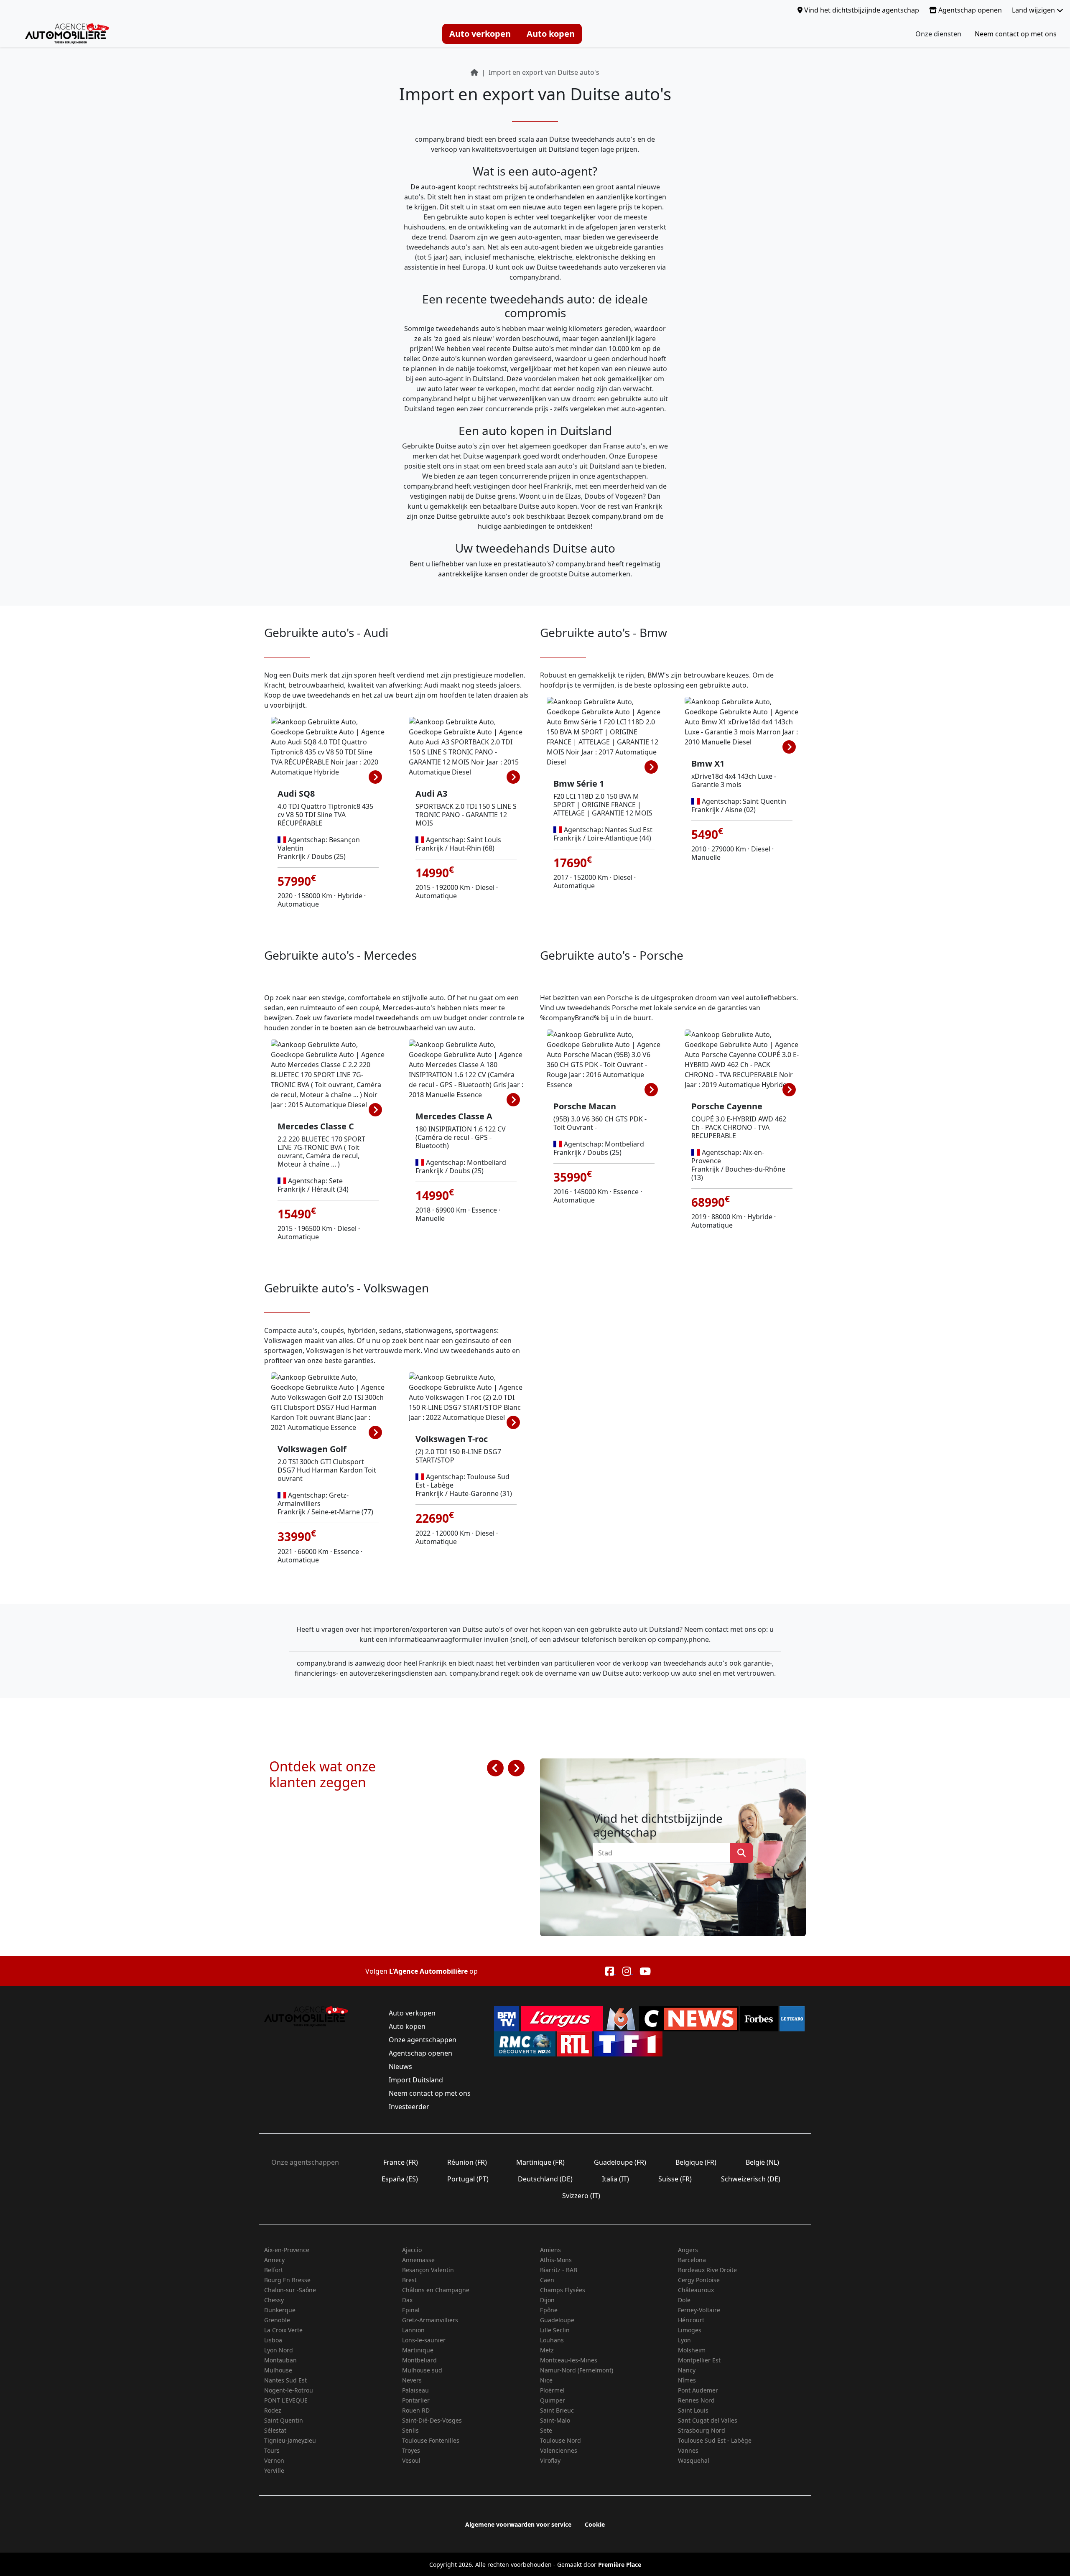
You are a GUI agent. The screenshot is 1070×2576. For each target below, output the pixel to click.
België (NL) (762, 2162)
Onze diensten (938, 34)
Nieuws (400, 2066)
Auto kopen (551, 34)
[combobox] (664, 1853)
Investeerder (409, 2107)
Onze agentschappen (423, 2040)
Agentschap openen (969, 10)
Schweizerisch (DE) (751, 2179)
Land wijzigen (1034, 10)
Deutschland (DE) (545, 2179)
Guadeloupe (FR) (620, 2162)
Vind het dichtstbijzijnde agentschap (861, 10)
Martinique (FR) (540, 2162)
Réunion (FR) (467, 2162)
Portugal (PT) (468, 2179)
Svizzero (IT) (581, 2196)
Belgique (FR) (696, 2162)
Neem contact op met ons (1016, 34)
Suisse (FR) (675, 2179)
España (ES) (400, 2179)
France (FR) (401, 2162)
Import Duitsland (416, 2080)
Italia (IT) (615, 2179)
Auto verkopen (480, 34)
